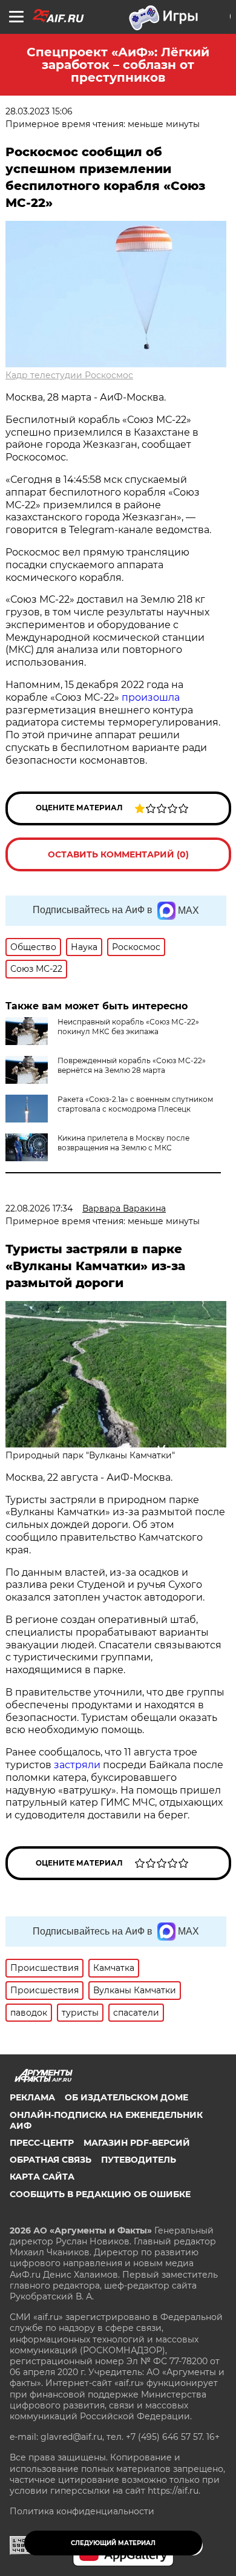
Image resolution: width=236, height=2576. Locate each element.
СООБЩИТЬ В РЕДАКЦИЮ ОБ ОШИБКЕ (100, 2194)
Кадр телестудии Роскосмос (69, 375)
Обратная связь (51, 2160)
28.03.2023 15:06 (39, 111)
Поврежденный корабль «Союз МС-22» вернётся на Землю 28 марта (132, 1065)
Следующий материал (113, 2543)
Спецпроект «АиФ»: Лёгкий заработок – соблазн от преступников (118, 65)
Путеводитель (139, 2160)
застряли (77, 1765)
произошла (151, 697)
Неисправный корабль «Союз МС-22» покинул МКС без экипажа (128, 1027)
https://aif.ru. (174, 2491)
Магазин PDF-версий (137, 2143)
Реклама (32, 2097)
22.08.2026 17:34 (39, 1208)
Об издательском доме (126, 2097)
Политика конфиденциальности (82, 2511)
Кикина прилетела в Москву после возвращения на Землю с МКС (123, 1143)
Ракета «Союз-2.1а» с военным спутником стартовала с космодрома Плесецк (135, 1104)
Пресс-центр (42, 2143)
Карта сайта (42, 2177)
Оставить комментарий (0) (118, 854)
